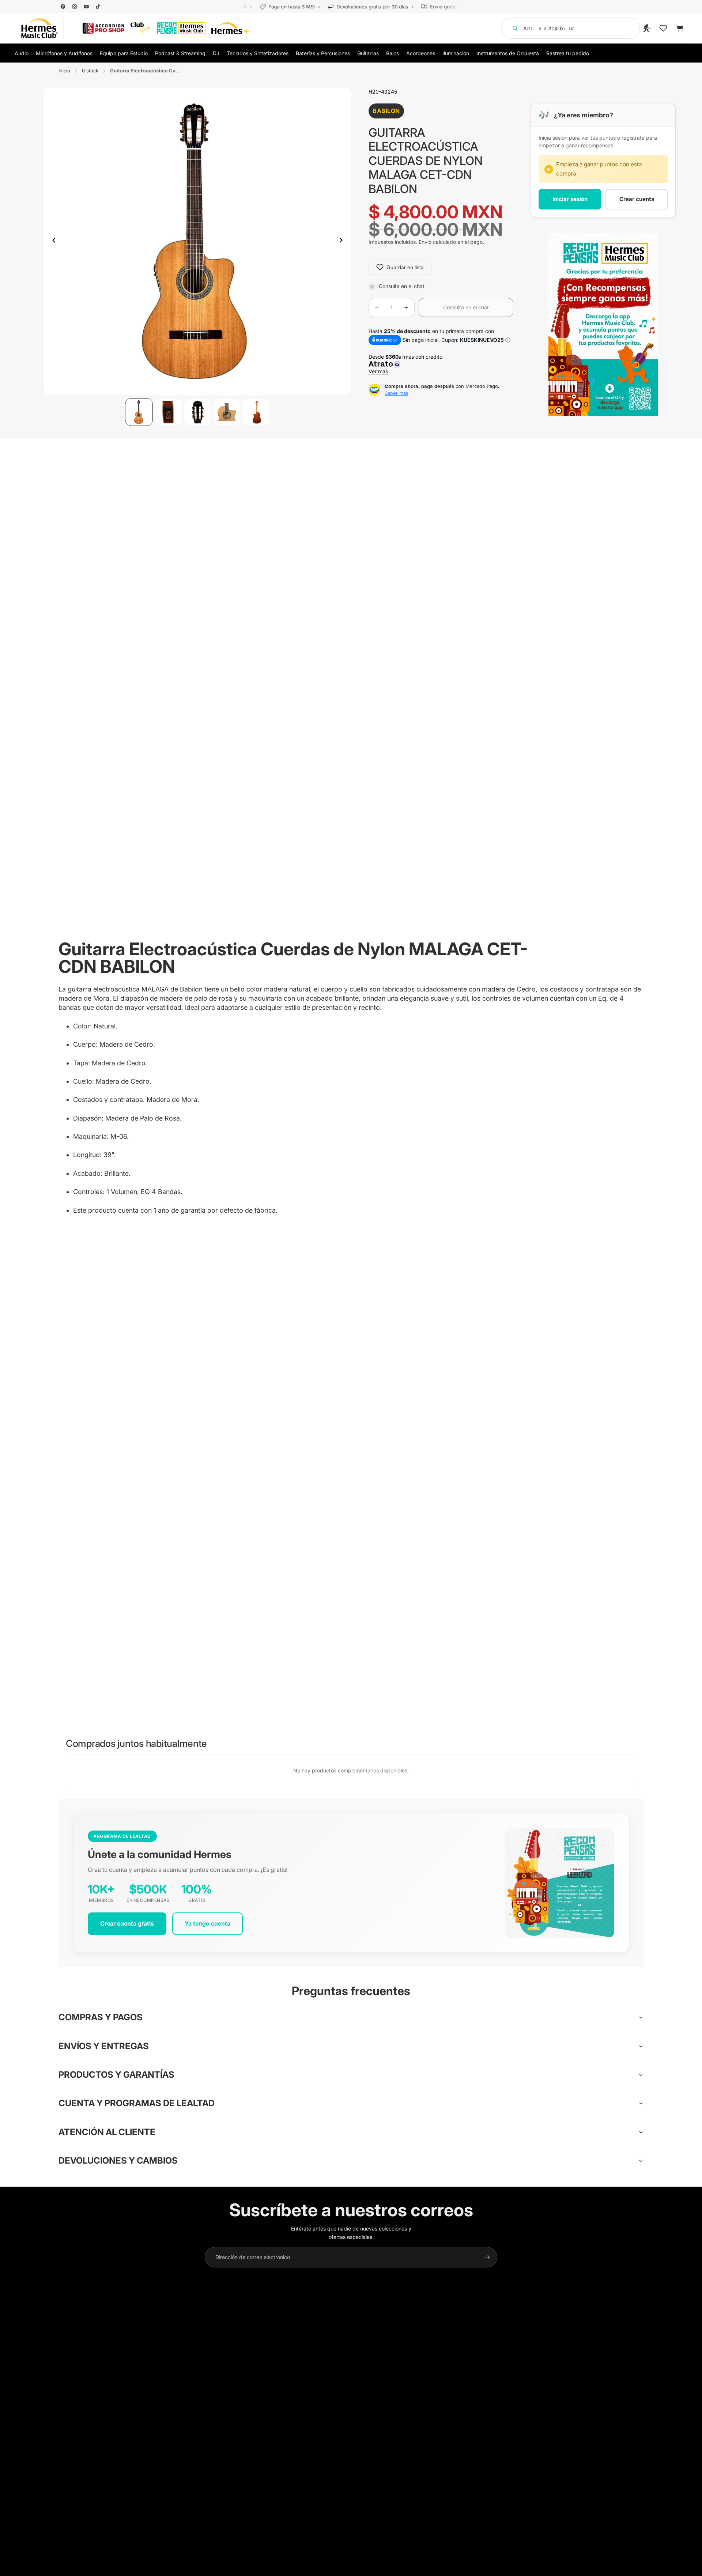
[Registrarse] (487, 2257)
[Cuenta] (647, 28)
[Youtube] (86, 7)
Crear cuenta (637, 199)
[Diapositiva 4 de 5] (227, 412)
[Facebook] (63, 7)
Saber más (397, 393)
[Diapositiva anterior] (52, 241)
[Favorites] (663, 28)
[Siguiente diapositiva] (343, 241)
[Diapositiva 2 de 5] (168, 412)
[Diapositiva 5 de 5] (256, 412)
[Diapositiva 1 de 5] (139, 412)
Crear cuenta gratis (127, 1923)
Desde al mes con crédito (407, 364)
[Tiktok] (98, 7)
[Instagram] (75, 7)
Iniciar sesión (570, 199)
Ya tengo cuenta (207, 1923)
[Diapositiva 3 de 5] (197, 412)
